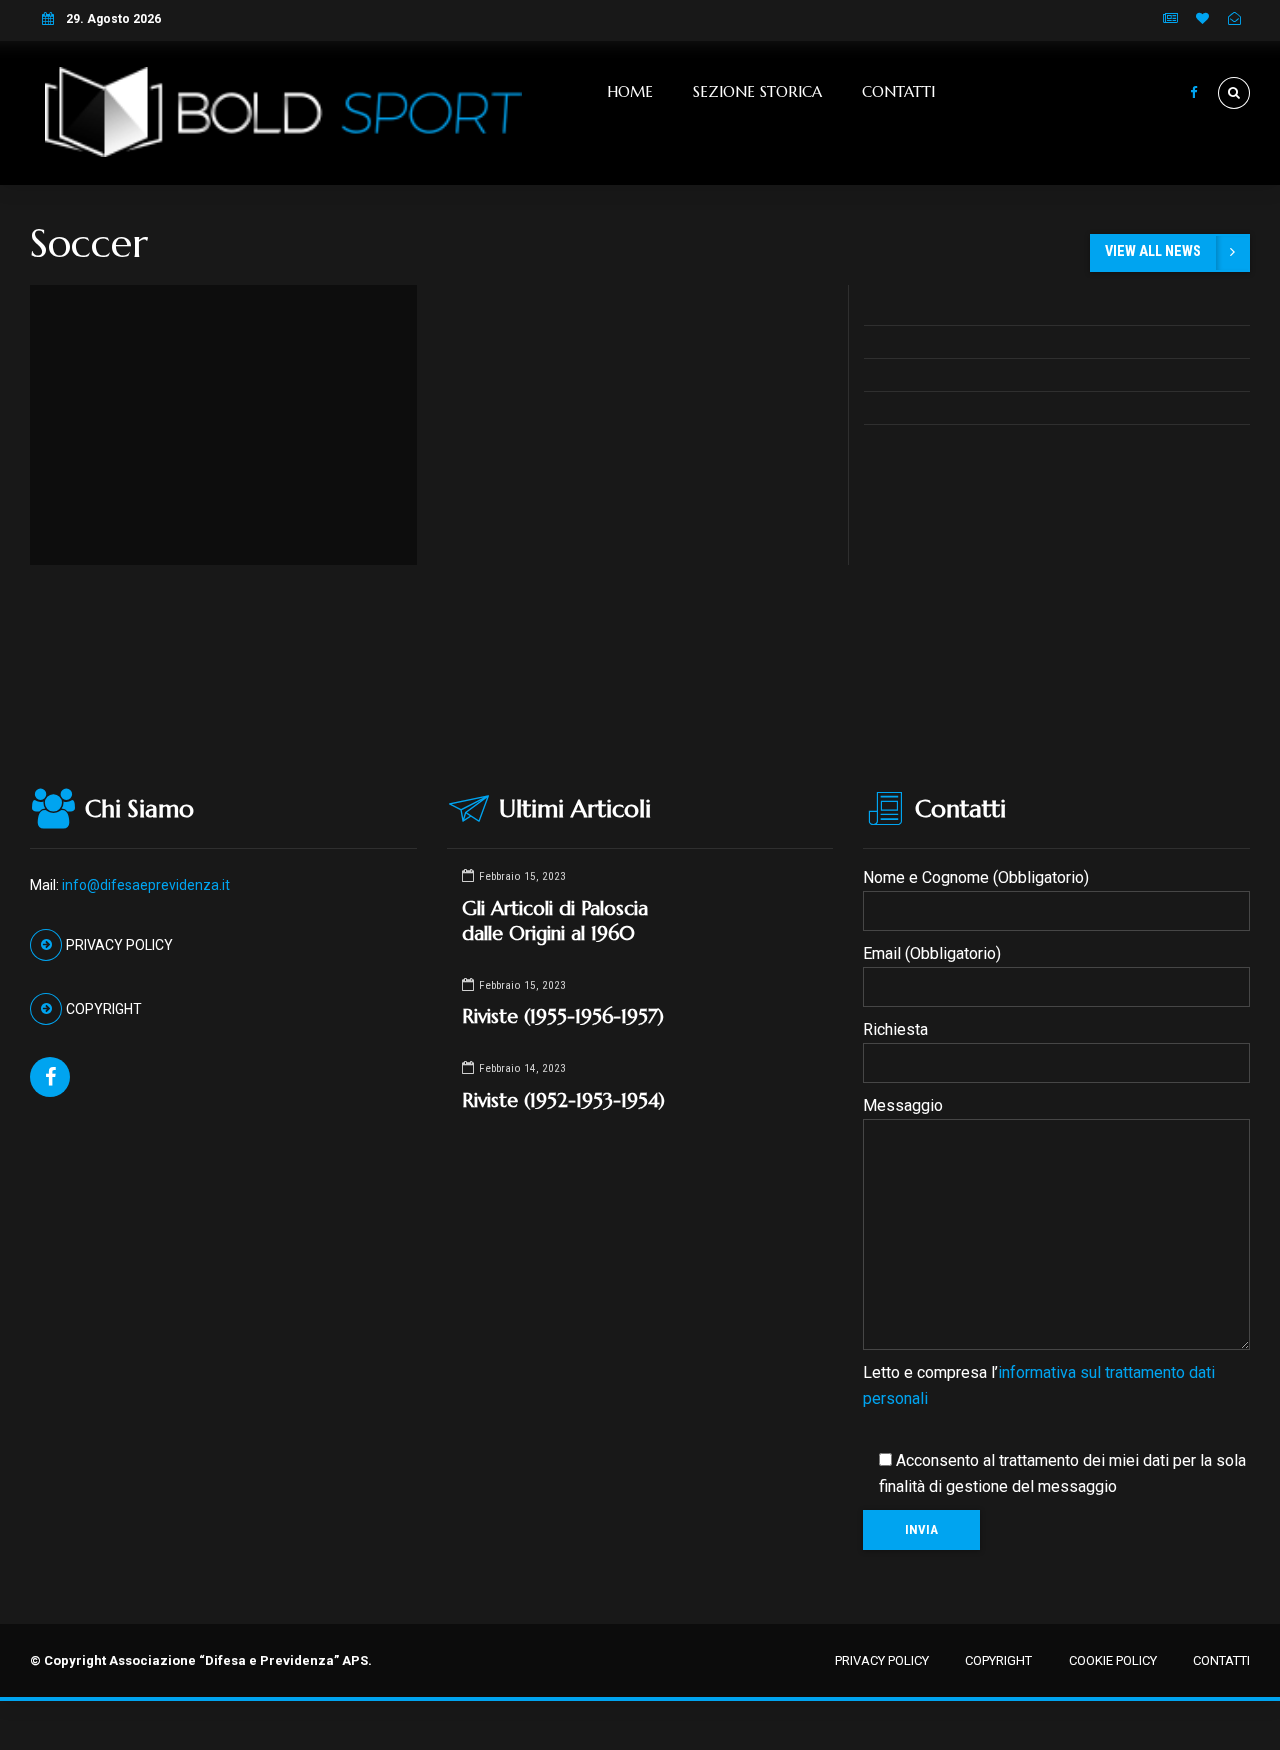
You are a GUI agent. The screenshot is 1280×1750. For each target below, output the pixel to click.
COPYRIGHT (998, 1660)
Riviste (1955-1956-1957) (563, 1016)
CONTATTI (898, 91)
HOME (630, 91)
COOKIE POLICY (1113, 1660)
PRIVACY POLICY (882, 1660)
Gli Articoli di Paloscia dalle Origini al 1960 (555, 920)
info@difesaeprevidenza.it (146, 885)
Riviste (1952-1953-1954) (563, 1100)
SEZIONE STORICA (757, 91)
